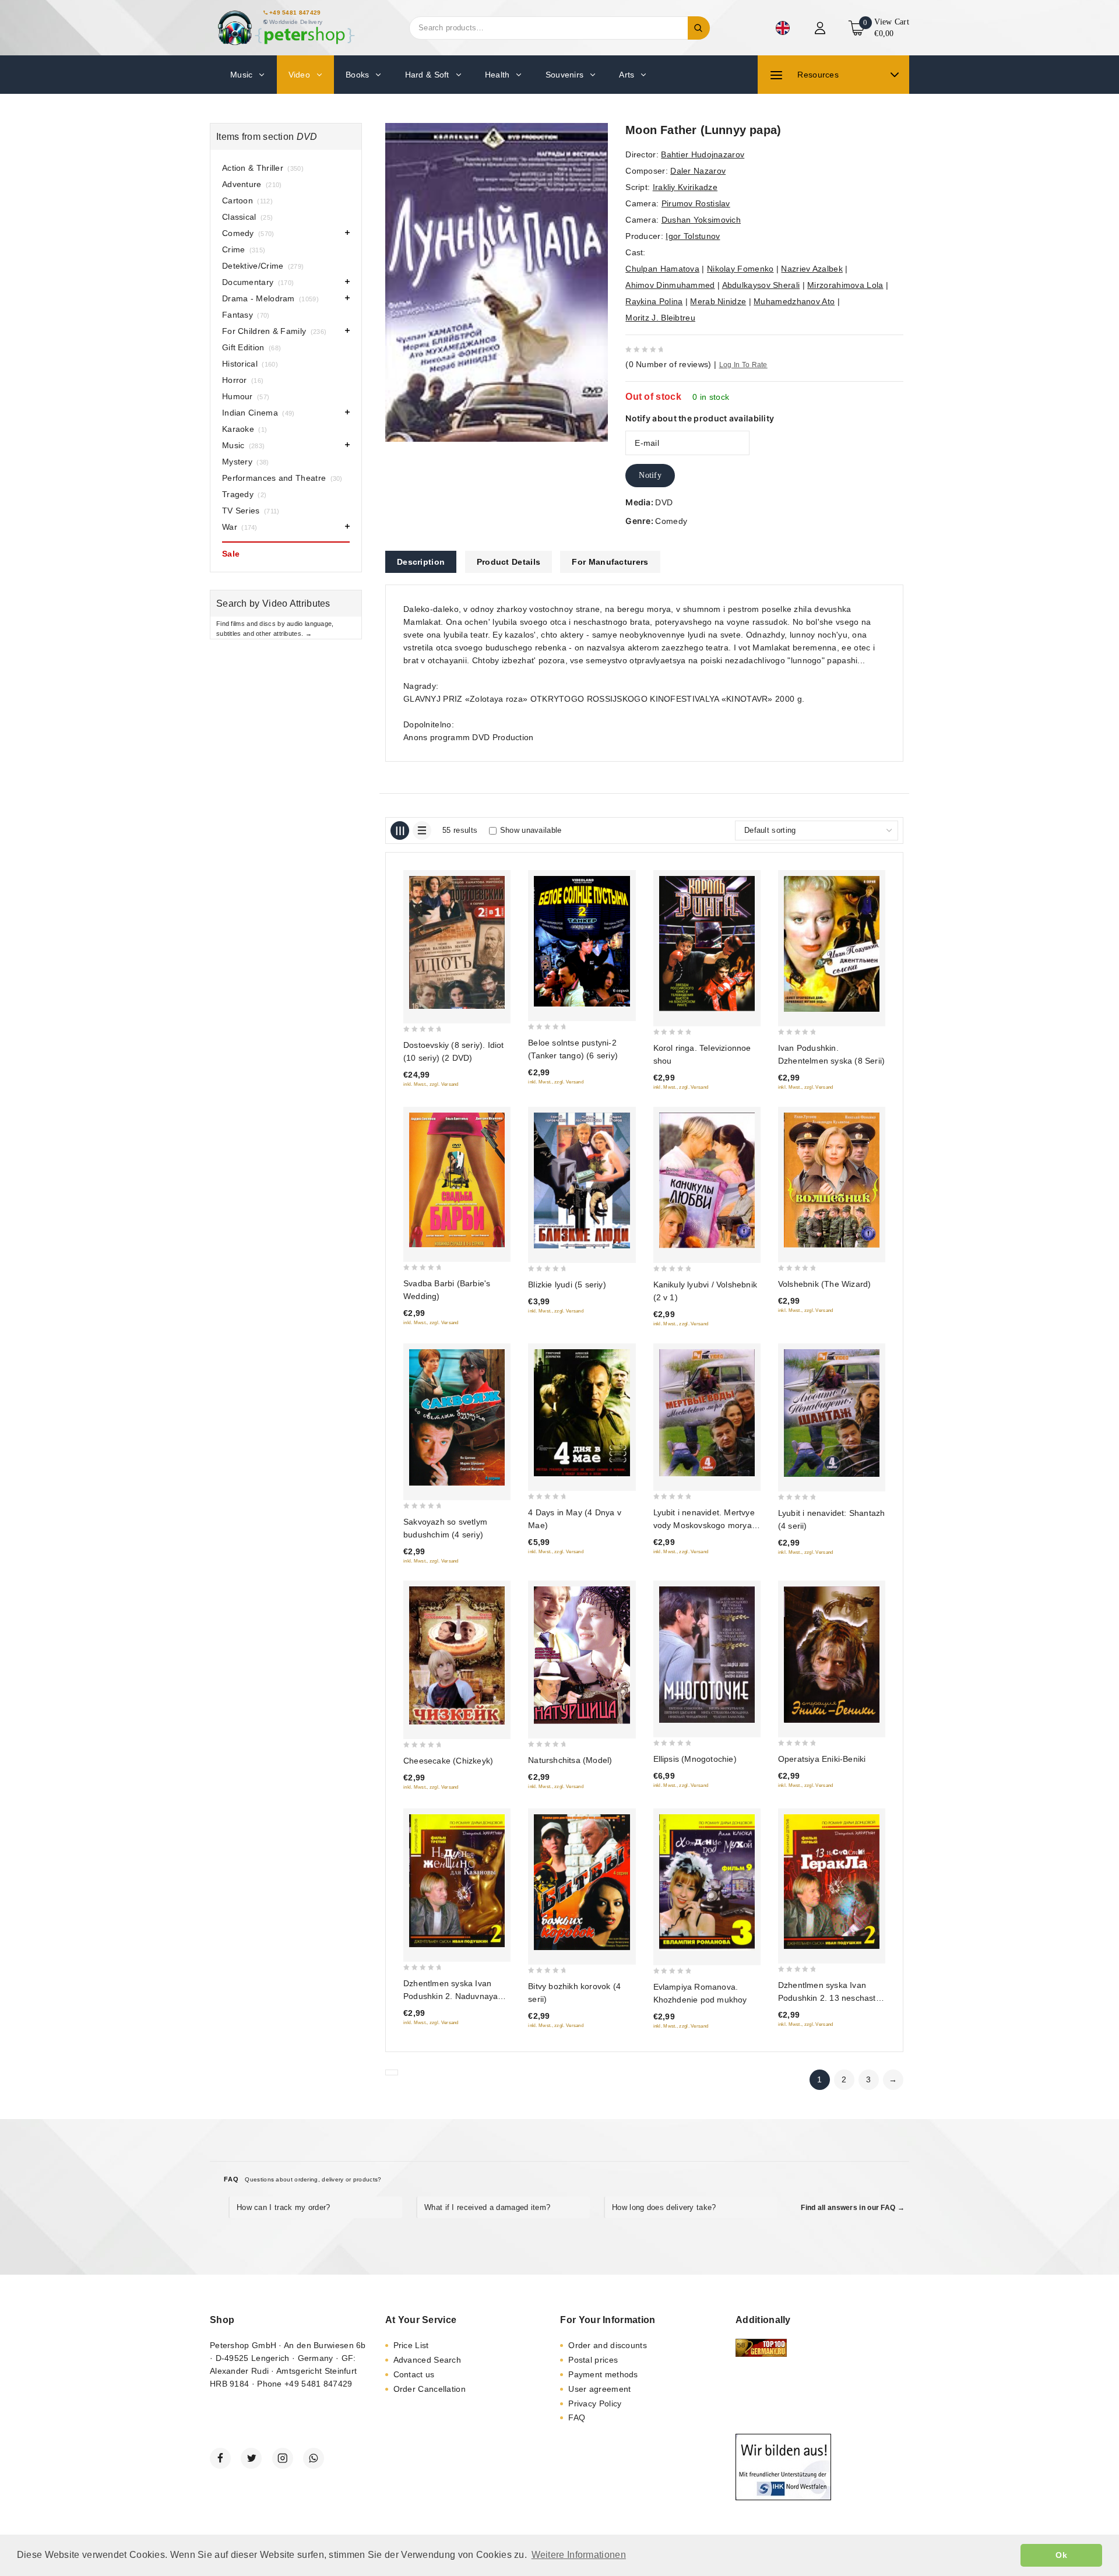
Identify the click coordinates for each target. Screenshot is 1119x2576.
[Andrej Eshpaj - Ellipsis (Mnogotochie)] (707, 1655)
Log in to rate (743, 365)
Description (421, 562)
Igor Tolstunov (693, 236)
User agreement (599, 2389)
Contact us (414, 2374)
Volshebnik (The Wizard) (825, 1284)
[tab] (421, 562)
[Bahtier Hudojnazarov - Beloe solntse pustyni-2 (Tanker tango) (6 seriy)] (582, 941)
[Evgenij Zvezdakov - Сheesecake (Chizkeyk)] (457, 1655)
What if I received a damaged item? (487, 2207)
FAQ (577, 2417)
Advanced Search (427, 2360)
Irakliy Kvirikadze (685, 187)
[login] (821, 28)
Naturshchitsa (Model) (570, 1760)
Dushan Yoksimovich (701, 220)
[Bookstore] (286, 28)
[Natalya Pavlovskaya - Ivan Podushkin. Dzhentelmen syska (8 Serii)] (832, 944)
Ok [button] (1061, 2555)
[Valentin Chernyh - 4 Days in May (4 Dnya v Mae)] (582, 1413)
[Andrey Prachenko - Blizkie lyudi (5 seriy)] (582, 1180)
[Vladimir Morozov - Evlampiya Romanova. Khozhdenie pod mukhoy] (707, 1882)
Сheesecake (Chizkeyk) (448, 1761)
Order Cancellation (430, 2389)
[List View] (422, 830)
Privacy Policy (595, 2403)
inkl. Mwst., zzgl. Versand (431, 1084)
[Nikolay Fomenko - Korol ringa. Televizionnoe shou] (707, 944)
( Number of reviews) (668, 364)
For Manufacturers (610, 562)
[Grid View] (400, 830)
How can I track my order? (284, 2207)
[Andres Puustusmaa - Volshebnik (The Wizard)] (832, 1180)
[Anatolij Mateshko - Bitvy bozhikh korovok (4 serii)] (582, 1882)
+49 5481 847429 (295, 13)
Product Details (509, 562)
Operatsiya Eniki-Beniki (822, 1759)
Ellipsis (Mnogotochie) (695, 1759)
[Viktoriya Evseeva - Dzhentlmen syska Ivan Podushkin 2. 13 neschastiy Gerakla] (832, 1882)
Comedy (671, 521)
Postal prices (593, 2360)
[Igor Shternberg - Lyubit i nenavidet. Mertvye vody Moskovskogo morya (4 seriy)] (707, 1413)
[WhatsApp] (314, 2458)
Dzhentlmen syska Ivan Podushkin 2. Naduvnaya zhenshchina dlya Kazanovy (456, 1996)
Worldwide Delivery (296, 22)
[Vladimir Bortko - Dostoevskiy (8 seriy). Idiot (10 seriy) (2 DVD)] (457, 942)
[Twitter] (251, 2458)
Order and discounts (608, 2345)
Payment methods (603, 2374)
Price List (411, 2345)
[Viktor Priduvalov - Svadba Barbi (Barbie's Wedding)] (457, 1180)
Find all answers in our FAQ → (853, 2208)
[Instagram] (283, 2458)
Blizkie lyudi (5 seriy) (567, 1285)
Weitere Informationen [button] (579, 2555)
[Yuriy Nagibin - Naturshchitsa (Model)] (582, 1655)
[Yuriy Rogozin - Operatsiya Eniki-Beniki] (832, 1654)
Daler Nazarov (698, 171)
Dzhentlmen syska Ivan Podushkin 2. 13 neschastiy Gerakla (830, 1998)
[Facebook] (220, 2458)
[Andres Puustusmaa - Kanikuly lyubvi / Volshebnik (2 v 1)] (707, 1180)
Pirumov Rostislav (696, 203)
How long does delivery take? (664, 2207)
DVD (664, 502)
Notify (650, 475)
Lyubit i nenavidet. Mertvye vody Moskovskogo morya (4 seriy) (704, 1525)
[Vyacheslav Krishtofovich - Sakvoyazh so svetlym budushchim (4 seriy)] (457, 1417)
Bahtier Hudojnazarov (703, 154)
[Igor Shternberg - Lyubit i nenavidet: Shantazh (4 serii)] (832, 1413)
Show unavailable (531, 830)
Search (699, 28)
